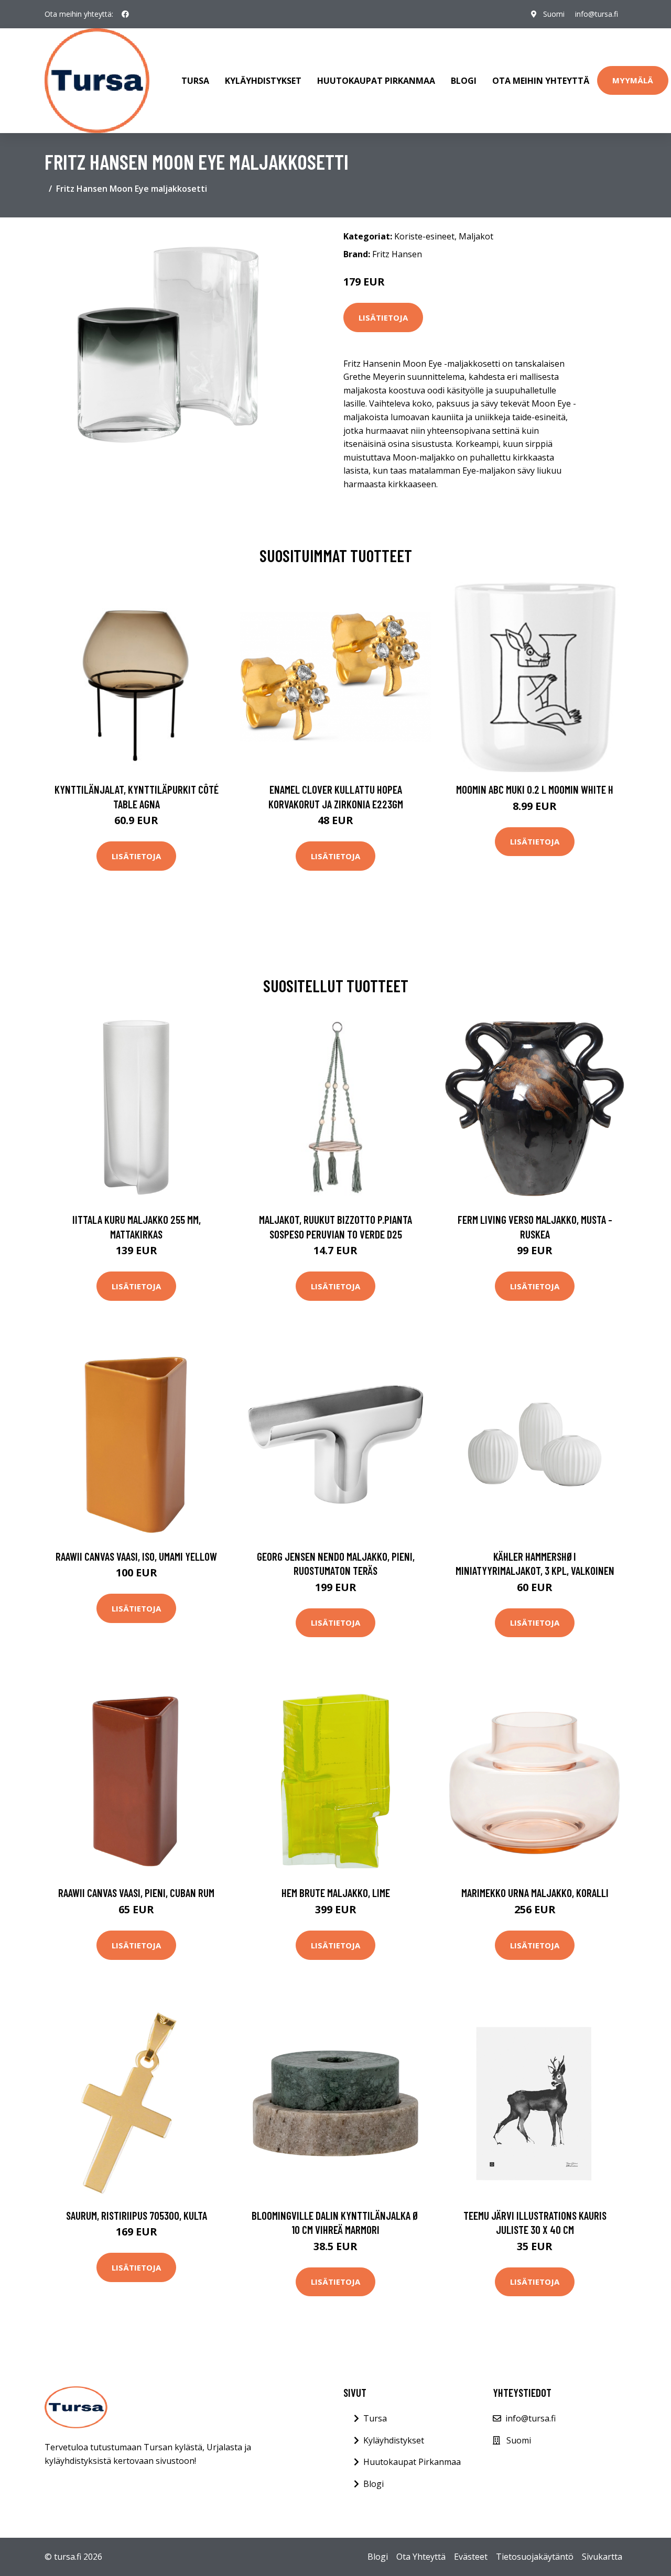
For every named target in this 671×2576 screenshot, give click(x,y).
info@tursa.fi (597, 14)
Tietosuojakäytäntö (535, 2557)
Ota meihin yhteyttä (541, 81)
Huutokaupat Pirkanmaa (376, 81)
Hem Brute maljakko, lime (336, 1893)
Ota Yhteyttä (421, 2557)
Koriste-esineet (424, 236)
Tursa (195, 81)
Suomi (554, 14)
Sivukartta (602, 2557)
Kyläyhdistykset (263, 81)
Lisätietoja (383, 317)
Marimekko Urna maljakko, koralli (535, 1893)
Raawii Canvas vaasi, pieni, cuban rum (136, 1893)
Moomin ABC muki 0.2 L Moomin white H (535, 789)
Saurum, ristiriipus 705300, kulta (137, 2215)
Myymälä (633, 80)
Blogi (464, 81)
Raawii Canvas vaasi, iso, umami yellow (136, 1556)
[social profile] (125, 14)
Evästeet (471, 2557)
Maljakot (476, 236)
